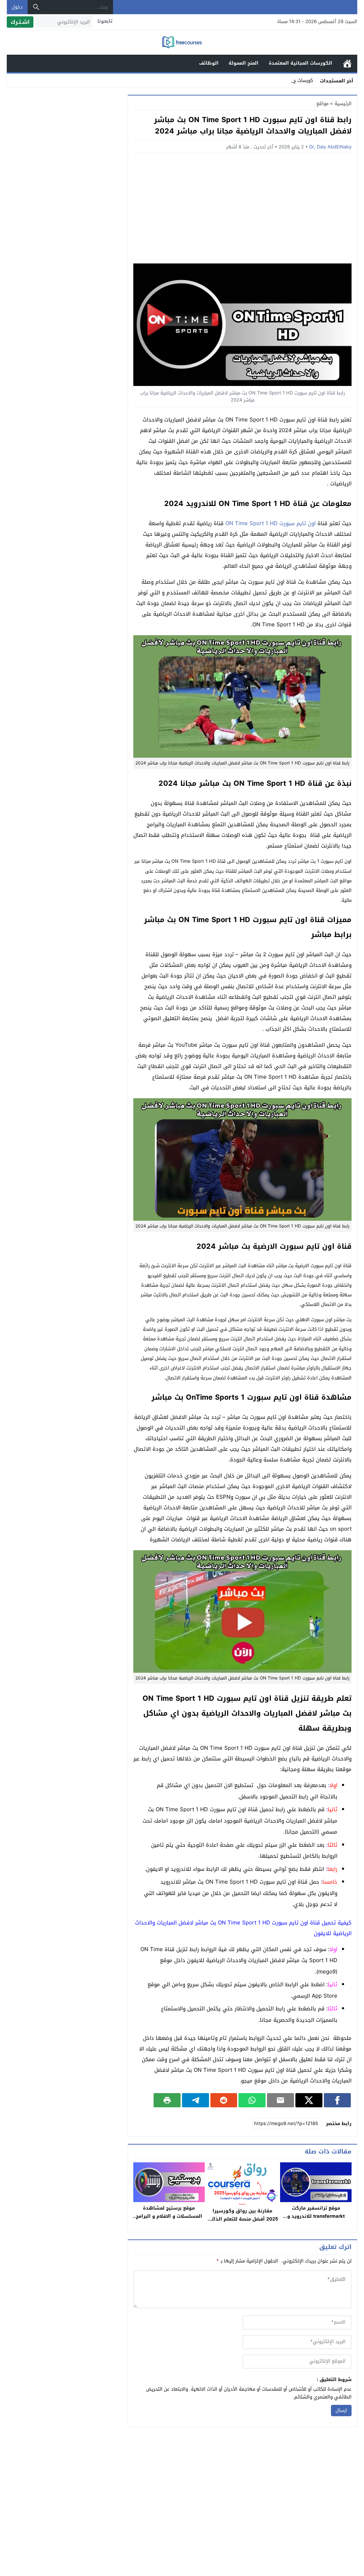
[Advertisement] (242, 210)
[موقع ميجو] (182, 43)
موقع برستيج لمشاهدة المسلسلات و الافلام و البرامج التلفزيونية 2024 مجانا (169, 2216)
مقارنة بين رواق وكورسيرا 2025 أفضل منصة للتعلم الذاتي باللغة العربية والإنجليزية (243, 2219)
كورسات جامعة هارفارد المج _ (283, 80)
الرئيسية (347, 63)
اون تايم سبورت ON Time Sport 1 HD (271, 523)
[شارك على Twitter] (309, 2100)
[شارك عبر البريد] (280, 2100)
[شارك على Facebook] (337, 2100)
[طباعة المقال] (167, 2100)
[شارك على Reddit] (224, 2100)
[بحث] (36, 7)
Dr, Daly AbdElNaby (330, 147)
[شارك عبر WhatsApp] (252, 2100)
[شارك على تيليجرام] (196, 2100)
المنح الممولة (243, 63)
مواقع (322, 104)
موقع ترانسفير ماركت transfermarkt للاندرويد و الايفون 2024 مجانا (316, 2216)
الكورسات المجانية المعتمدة (301, 63)
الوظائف (209, 63)
